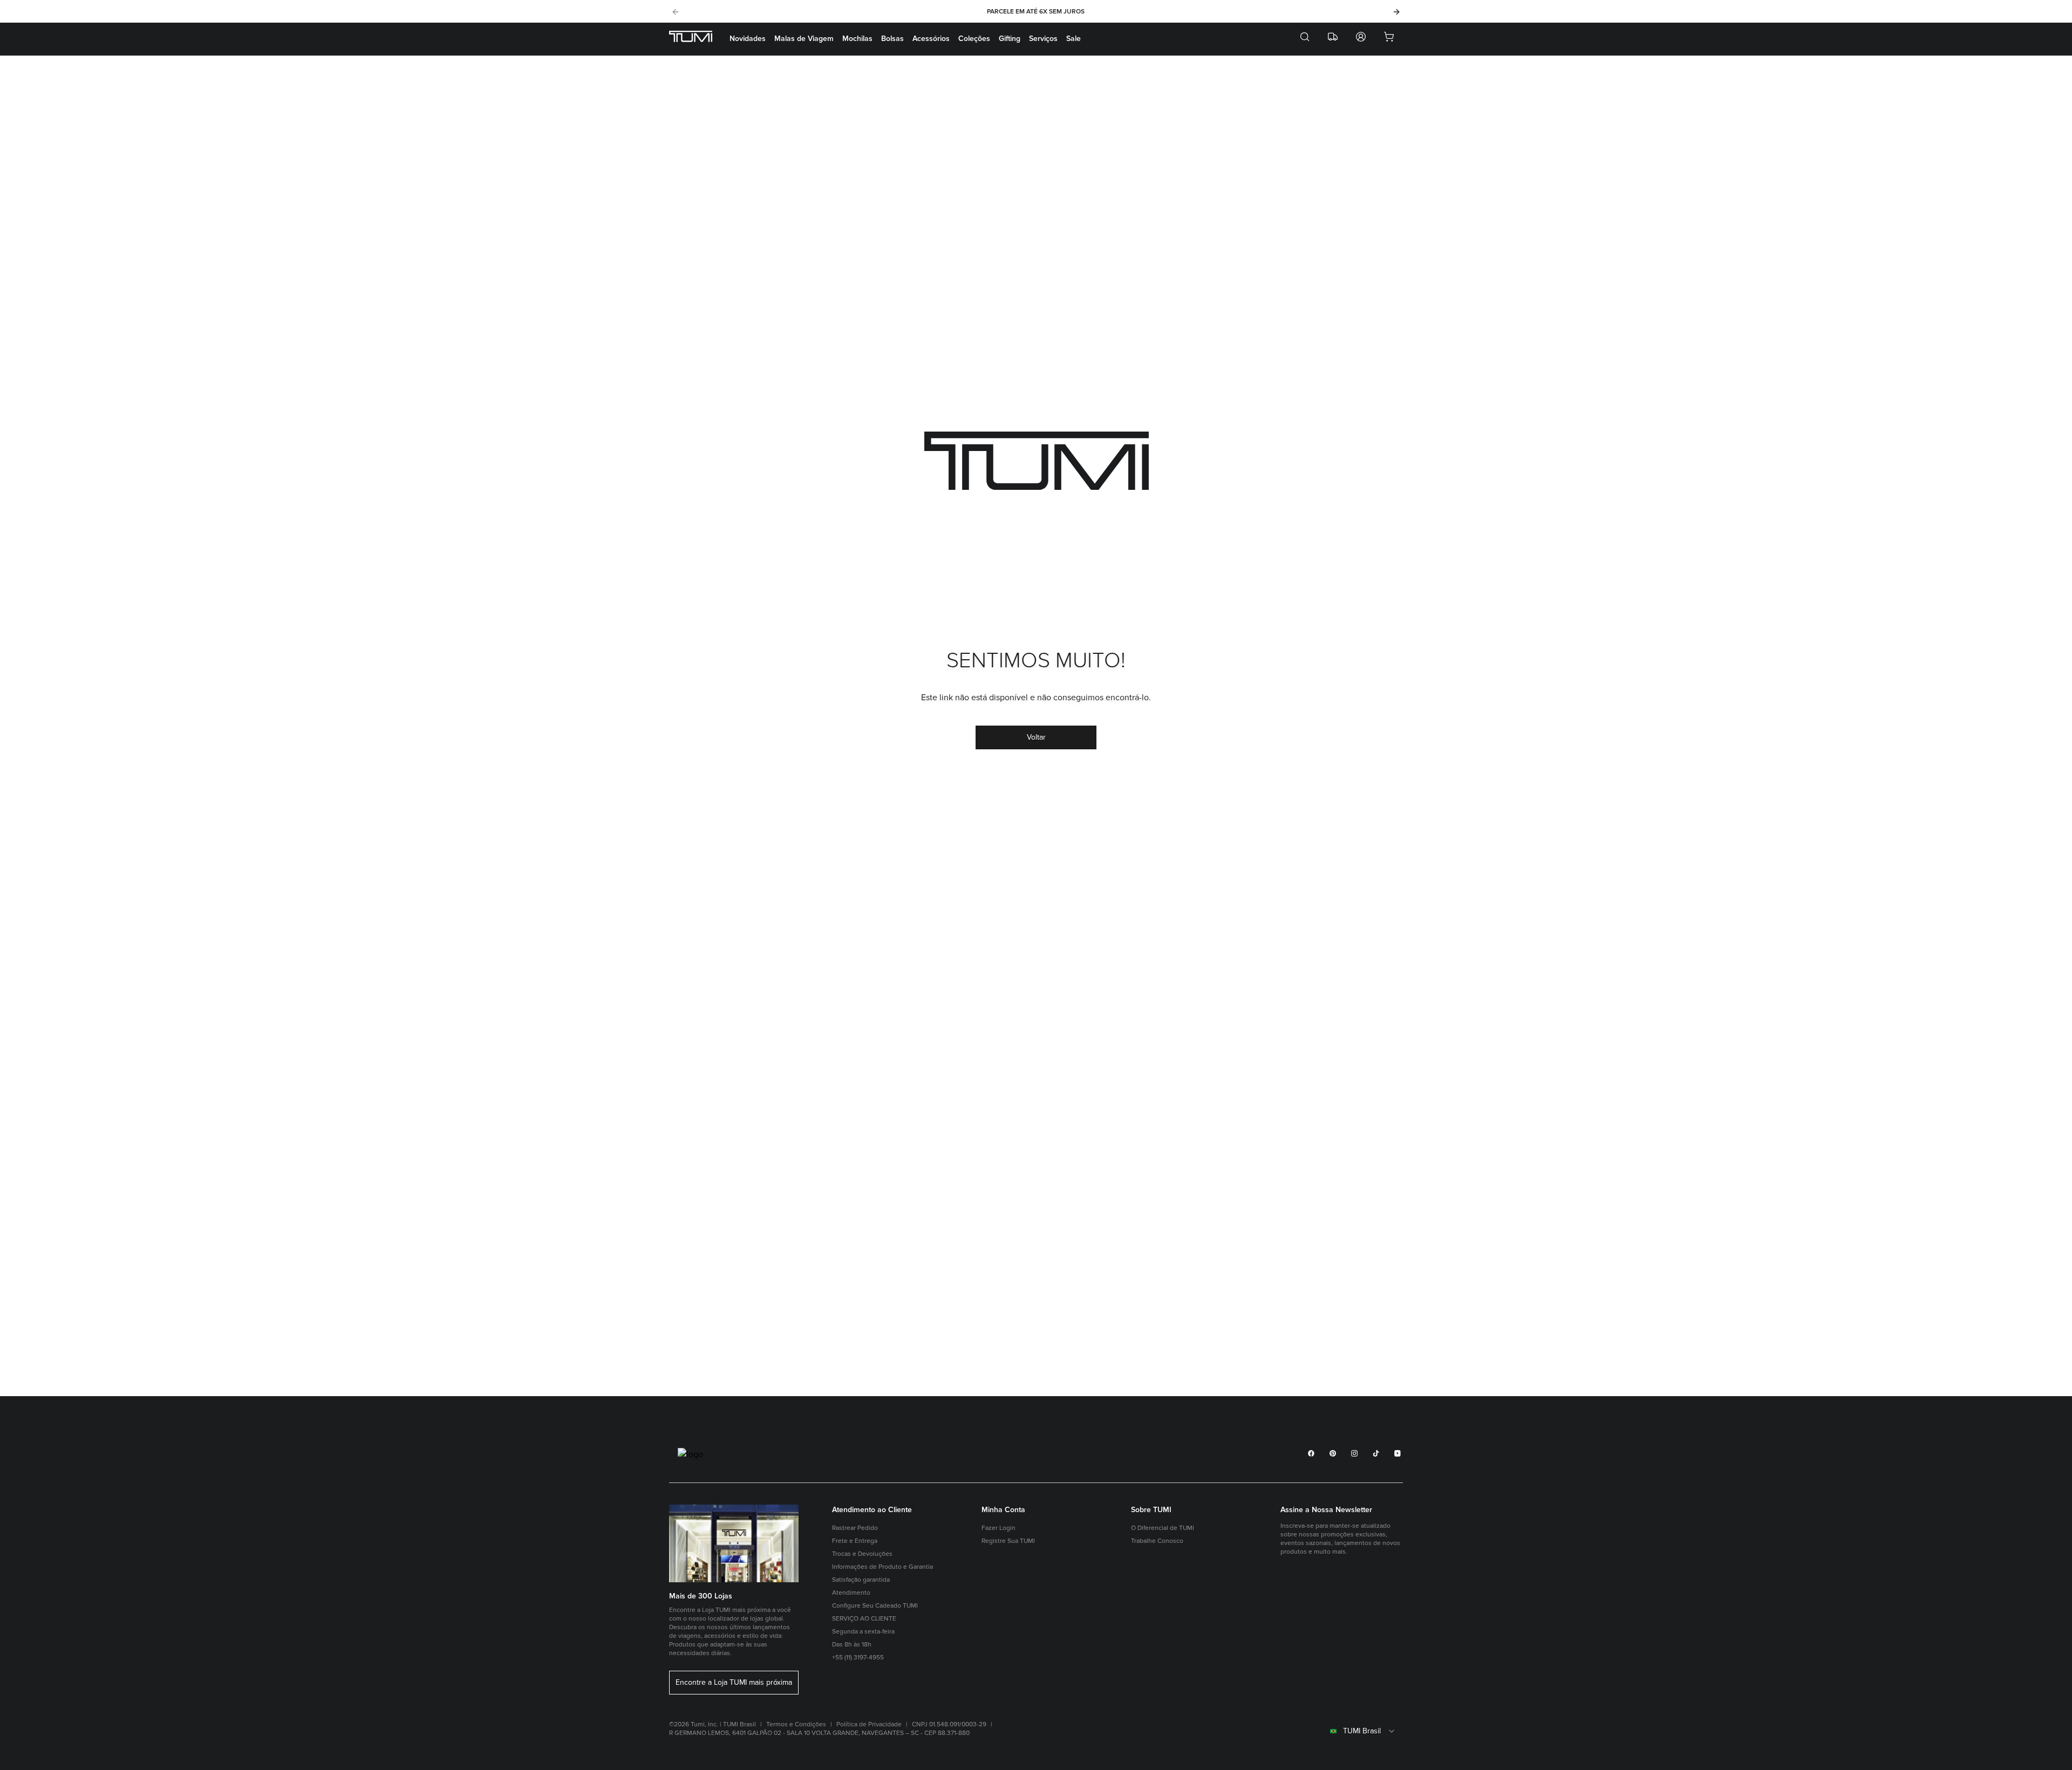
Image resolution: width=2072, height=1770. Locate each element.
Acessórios (931, 39)
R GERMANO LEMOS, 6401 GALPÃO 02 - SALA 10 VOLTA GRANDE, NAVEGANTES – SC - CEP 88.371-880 (819, 1733)
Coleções (974, 39)
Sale (1074, 39)
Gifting (1010, 39)
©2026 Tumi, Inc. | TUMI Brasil (713, 1724)
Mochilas (857, 39)
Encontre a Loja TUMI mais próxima (734, 1683)
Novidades (748, 39)
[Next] (1396, 12)
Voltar (1036, 737)
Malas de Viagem (804, 39)
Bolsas (892, 39)
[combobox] (1342, 1731)
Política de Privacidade (869, 1724)
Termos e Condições (796, 1724)
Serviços (1043, 39)
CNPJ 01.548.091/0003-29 (949, 1724)
